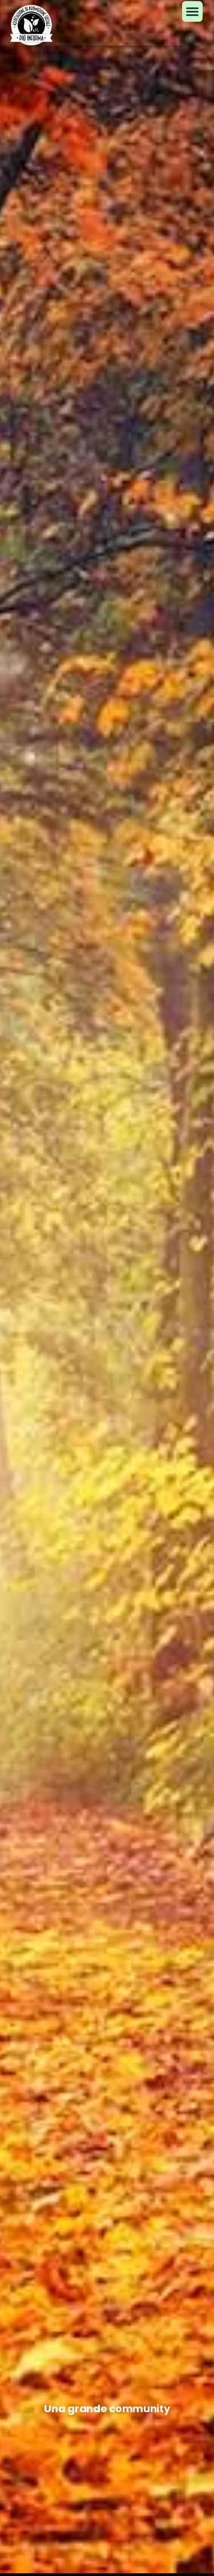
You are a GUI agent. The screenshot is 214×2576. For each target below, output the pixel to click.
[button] (192, 11)
